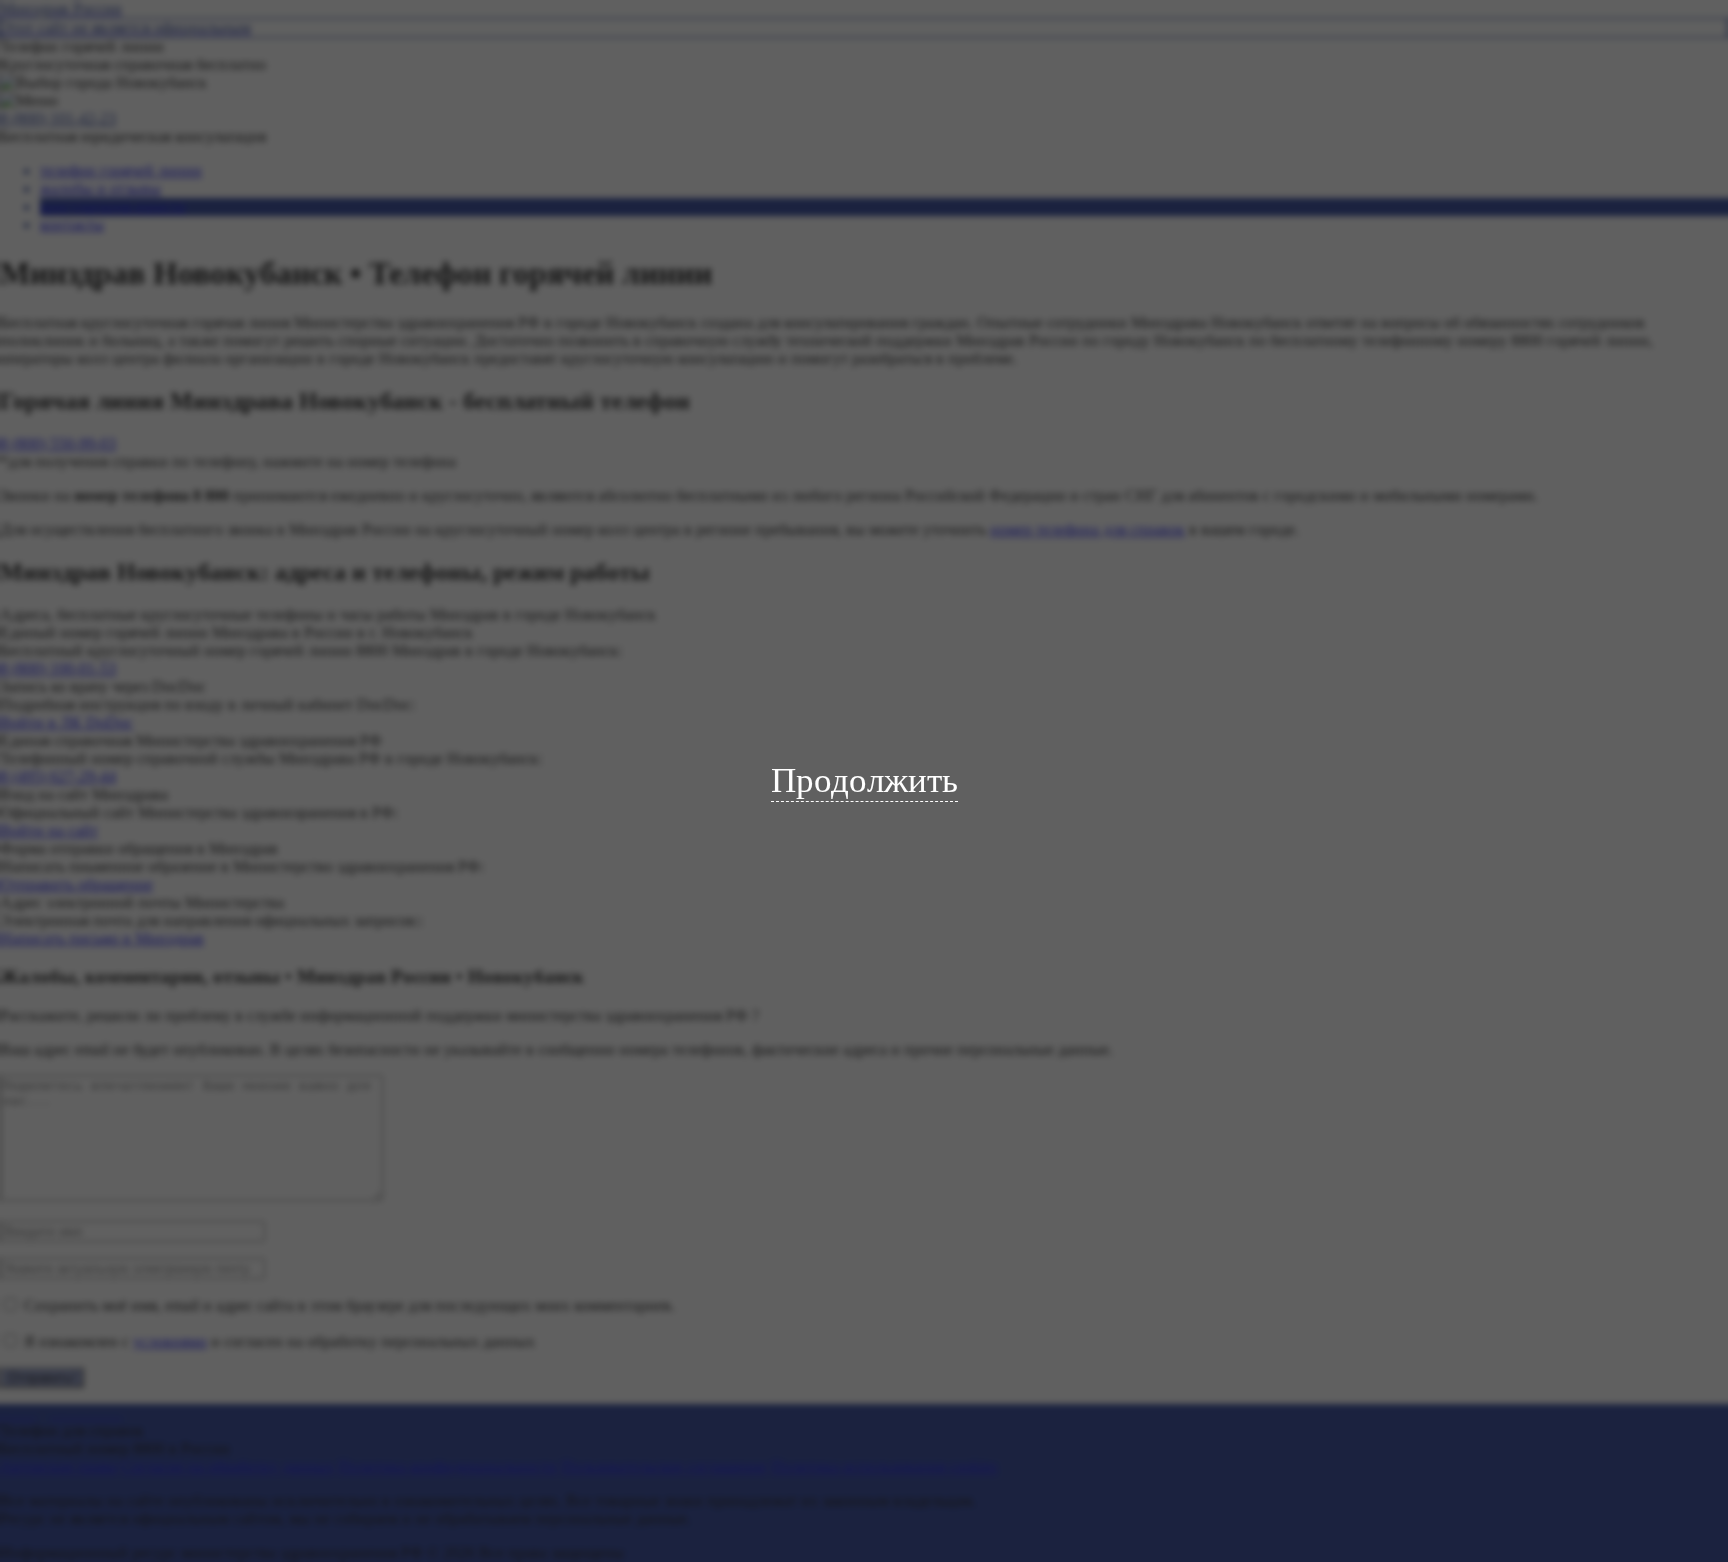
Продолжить (864, 780)
